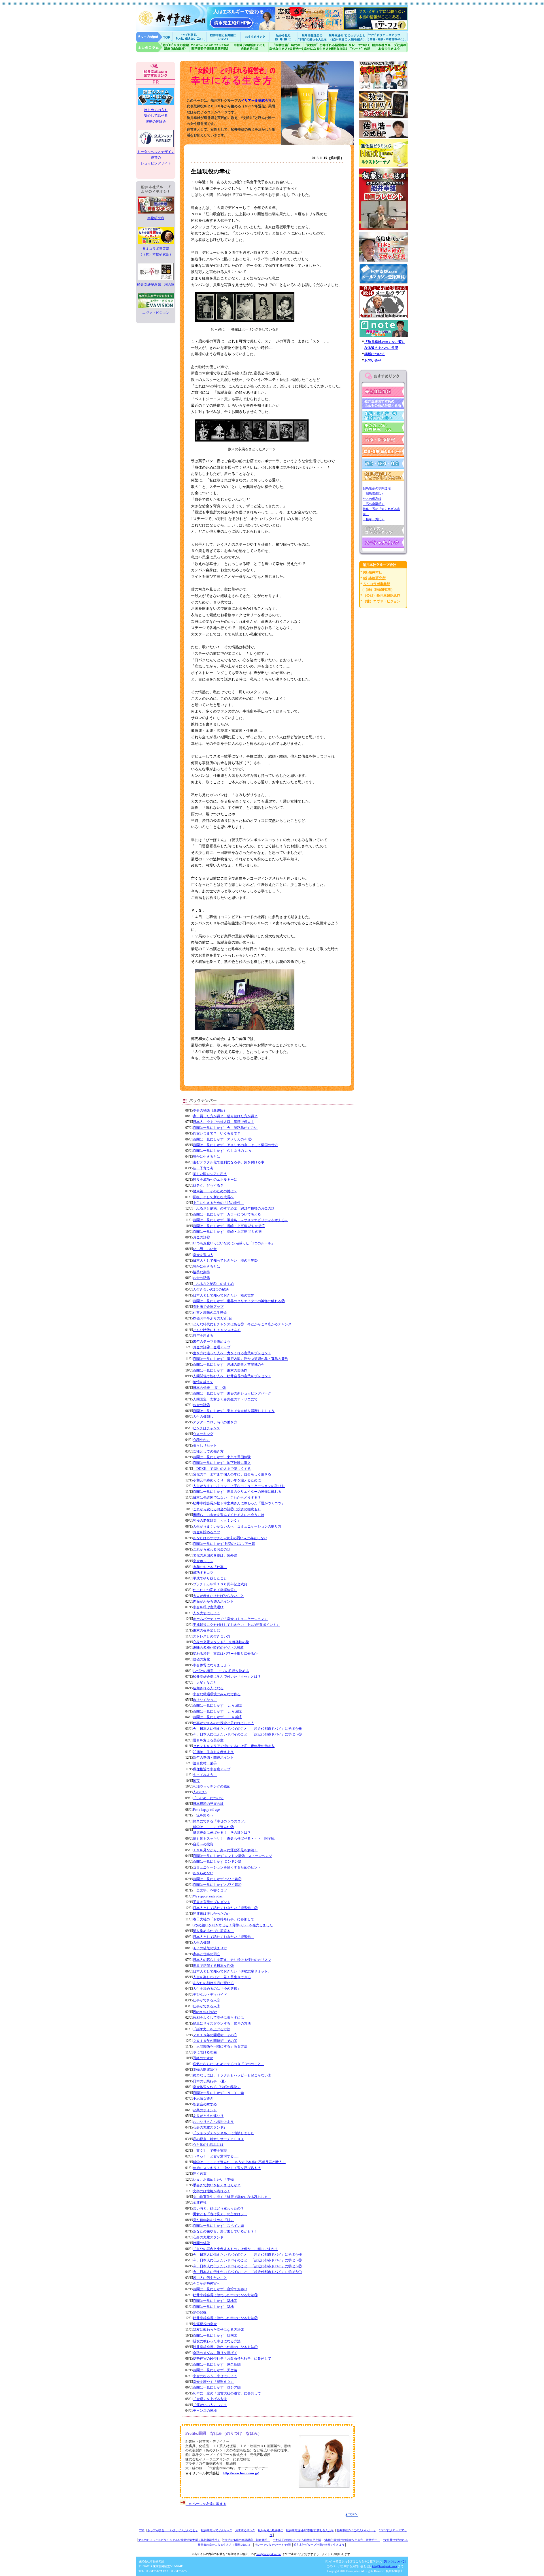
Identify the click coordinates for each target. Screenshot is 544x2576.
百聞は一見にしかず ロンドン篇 (217, 1861)
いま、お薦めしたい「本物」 (215, 2180)
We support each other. (208, 1896)
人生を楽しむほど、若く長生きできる (222, 1977)
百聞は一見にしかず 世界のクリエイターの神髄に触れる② (239, 1301)
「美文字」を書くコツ (210, 1890)
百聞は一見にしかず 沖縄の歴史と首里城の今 (229, 1364)
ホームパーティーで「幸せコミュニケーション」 (230, 1619)
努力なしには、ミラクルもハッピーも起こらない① (232, 2075)
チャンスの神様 (205, 2411)
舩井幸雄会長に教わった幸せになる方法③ (225, 2295)
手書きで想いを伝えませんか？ (217, 2185)
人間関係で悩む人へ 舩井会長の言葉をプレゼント (232, 1376)
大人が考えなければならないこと (218, 1596)
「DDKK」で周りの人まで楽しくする (222, 1469)
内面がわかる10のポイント (213, 1602)
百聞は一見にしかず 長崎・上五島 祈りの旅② (229, 1226)
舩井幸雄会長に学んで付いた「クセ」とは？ (227, 1677)
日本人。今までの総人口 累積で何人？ (224, 1122)
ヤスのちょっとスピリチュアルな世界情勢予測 (210, 47)
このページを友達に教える (206, 2504)
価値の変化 (201, 1659)
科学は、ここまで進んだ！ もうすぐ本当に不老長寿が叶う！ (239, 2162)
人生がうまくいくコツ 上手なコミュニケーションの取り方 (239, 1486)
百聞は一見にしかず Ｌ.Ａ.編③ (218, 1705)
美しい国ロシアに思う (210, 1174)
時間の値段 (201, 2243)
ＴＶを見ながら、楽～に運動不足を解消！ (225, 1850)
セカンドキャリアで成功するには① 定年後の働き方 (234, 1746)
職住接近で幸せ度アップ (212, 1769)
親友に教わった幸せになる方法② (218, 2330)
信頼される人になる (208, 1688)
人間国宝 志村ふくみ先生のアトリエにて (225, 1399)
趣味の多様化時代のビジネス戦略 (218, 1648)
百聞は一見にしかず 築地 (213, 2307)
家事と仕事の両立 (207, 1954)
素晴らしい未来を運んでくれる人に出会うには (229, 1515)
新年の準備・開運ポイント (213, 1758)
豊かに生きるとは (207, 1157)
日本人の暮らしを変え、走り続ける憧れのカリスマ (232, 1960)
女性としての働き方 (208, 1451)
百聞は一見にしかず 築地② (215, 2301)
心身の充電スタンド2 (209, 2127)
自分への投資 (203, 1844)
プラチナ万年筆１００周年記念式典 (220, 1584)
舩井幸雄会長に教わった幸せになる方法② (225, 2318)
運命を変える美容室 (208, 1740)
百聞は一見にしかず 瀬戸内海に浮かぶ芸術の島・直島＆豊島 (241, 1359)
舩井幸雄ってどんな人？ (217, 2530)
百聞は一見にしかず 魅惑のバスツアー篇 (224, 1544)
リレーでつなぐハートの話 (359, 47)
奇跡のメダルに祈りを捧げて (215, 2353)
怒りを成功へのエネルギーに (215, 1180)
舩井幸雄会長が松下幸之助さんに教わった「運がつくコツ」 (239, 1503)
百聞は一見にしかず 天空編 (215, 2370)
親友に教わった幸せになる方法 (217, 2341)
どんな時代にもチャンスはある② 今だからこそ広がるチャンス (242, 1324)
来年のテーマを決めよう (212, 1342)
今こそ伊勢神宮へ (207, 2283)
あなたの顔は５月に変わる (213, 1983)
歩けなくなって (205, 1700)
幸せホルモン (203, 1561)
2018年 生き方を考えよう (213, 1752)
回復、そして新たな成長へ (213, 1197)
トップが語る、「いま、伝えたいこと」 (173, 2530)
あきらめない (203, 1873)
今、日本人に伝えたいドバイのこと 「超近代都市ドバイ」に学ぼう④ (247, 2255)
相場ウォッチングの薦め (212, 1786)
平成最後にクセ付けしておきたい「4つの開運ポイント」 (236, 1625)
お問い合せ (373, 361)
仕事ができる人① (207, 2006)
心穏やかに (201, 1440)
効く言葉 (200, 2174)
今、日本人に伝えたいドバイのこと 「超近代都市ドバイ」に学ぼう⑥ (247, 1729)
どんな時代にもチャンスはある (217, 1330)
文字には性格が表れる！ (212, 2191)
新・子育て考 (203, 1168)
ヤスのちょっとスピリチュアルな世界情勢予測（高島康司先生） (179, 2540)
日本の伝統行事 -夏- (209, 2081)
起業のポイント (205, 2110)
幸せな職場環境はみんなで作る (217, 1694)
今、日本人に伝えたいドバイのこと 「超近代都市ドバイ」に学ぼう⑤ (247, 1734)
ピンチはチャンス (207, 1428)
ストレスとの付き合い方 (212, 1636)
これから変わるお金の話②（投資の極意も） (227, 1509)
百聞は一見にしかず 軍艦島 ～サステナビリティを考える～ (241, 1220)
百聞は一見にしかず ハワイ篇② (217, 1879)
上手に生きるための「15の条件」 (218, 1203)
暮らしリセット (205, 1445)
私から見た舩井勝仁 (283, 37)
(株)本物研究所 (374, 578)
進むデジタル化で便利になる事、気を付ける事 (229, 1162)
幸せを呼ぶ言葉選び (208, 1607)
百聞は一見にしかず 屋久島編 (217, 2364)
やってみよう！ (205, 1775)
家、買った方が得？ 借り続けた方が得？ (225, 1116)
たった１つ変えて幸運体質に (215, 1590)
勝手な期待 (201, 1272)
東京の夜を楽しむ (207, 1630)
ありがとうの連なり (208, 2116)
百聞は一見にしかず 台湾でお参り (220, 2289)
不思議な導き (203, 2099)
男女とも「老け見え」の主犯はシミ (220, 2214)
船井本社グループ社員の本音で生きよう (319, 2545)
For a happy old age (206, 1810)
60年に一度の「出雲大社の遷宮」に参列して (227, 2393)
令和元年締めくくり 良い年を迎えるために (227, 1480)
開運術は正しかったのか (212, 1914)
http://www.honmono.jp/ (241, 2473)
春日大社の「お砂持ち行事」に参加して (224, 1919)
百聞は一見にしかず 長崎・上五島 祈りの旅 (227, 1232)
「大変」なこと (205, 1682)
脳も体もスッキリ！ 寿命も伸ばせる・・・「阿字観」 (235, 1839)
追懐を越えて (203, 1382)
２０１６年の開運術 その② (215, 2035)
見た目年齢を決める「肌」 (213, 2220)
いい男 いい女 (205, 1249)
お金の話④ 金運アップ (212, 1347)
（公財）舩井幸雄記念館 (382, 596)
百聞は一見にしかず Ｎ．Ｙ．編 (218, 2093)
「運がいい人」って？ (210, 2405)
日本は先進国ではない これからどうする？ (227, 1498)
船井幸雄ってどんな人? (224, 37)
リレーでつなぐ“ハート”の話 (273, 2545)
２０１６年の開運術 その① (215, 2041)
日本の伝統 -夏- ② (209, 1388)
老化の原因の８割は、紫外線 (215, 1555)
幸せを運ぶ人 (203, 1255)
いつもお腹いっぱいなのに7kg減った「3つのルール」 (234, 1243)
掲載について (375, 354)
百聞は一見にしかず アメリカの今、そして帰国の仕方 (235, 1145)
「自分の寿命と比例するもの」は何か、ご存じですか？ (235, 2249)
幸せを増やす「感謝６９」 (213, 2382)
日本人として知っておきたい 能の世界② (225, 1261)
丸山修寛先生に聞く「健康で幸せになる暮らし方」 (232, 2197)
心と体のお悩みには (208, 2145)
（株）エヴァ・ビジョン (382, 601)
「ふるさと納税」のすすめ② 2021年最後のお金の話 (234, 1208)
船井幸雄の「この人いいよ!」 (347, 37)
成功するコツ (203, 1573)
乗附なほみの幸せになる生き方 (325, 47)
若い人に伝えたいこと (210, 2278)
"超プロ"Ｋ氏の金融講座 (163, 47)
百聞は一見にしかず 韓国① (215, 2336)
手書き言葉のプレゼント (212, 1902)
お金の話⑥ (201, 1237)
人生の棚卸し (203, 1417)
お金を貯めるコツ (207, 1532)
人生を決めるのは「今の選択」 (217, 1989)
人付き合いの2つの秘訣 (211, 1289)
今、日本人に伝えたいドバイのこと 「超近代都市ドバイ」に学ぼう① (247, 2272)
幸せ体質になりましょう (212, 1665)
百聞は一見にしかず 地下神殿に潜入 (222, 1463)
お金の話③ (201, 1405)
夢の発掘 (200, 2312)
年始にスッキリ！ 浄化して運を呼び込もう (227, 2168)
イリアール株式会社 (256, 101)
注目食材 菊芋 (205, 1763)
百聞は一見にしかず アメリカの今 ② (222, 1139)
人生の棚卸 (201, 1942)
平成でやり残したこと (210, 1578)
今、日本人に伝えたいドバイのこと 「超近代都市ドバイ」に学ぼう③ (247, 2260)
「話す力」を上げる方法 (212, 2029)
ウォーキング (203, 1434)
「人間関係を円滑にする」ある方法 (220, 2046)
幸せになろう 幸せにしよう (215, 2376)
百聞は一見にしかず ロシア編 (217, 2387)
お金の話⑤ (201, 1278)
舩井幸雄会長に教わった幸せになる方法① (225, 2347)
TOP (142, 2530)
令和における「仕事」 (210, 1567)
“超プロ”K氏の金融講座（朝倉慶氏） (247, 2540)
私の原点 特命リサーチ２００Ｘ (218, 2139)
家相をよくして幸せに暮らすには (218, 2018)
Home (154, 37)
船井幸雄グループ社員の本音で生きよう (389, 47)
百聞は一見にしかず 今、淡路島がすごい (225, 1128)
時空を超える (203, 1336)
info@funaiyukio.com (269, 2554)
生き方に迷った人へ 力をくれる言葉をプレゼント (232, 1353)
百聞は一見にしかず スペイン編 (218, 2226)
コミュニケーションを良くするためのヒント (227, 1867)
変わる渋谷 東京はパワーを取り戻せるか (225, 1654)
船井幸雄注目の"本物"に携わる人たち (312, 37)
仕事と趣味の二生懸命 (210, 1313)
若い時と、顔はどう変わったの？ (218, 2208)
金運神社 (200, 2202)
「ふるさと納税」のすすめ (213, 1284)
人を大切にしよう (207, 1613)
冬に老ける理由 (205, 2052)
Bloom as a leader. (205, 2012)
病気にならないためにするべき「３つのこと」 (229, 2064)
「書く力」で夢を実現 (210, 2151)
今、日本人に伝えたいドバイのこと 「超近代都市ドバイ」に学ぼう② (247, 2266)
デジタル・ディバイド (210, 1995)
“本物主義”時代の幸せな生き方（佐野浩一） (352, 2540)
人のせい (200, 1792)
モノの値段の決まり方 (210, 1948)
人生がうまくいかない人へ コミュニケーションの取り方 (237, 1526)
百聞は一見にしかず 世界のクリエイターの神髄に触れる (237, 1492)
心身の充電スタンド (208, 2237)
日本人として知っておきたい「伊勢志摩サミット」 (232, 1971)
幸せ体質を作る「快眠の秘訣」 (217, 2087)
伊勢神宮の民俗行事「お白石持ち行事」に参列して (232, 2359)
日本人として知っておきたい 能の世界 (224, 1295)
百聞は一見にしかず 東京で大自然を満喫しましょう (234, 1411)
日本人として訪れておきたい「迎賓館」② (225, 1908)
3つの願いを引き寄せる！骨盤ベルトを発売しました (233, 1925)
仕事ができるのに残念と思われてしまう (224, 1723)
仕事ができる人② (207, 2000)
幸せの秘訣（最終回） (210, 1110)
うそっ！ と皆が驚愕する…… (217, 2156)
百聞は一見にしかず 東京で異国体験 (222, 1457)
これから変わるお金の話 (212, 1549)
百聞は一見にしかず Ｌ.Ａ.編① (218, 1717)
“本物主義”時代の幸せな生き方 (286, 47)
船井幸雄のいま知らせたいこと (190, 37)
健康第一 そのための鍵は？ (215, 1191)
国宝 (196, 1781)
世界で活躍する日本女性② (213, 1966)
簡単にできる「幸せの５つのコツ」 (220, 1821)
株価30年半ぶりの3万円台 (212, 1318)
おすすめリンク (256, 37)
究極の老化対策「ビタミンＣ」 (217, 1521)
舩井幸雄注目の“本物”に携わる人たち (310, 2530)
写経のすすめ (203, 2058)
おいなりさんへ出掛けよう (213, 2122)
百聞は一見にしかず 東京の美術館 (220, 1370)
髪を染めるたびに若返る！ (213, 1931)
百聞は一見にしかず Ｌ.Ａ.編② (218, 1711)
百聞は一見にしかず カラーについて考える (227, 1214)
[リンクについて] (395, 2561)
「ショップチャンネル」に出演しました (224, 2133)
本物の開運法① (205, 2070)
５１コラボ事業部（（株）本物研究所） (156, 251)
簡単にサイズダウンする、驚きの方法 (222, 2023)
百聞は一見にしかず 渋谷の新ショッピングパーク (232, 1393)
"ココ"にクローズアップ (387, 37)
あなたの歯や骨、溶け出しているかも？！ (225, 2231)
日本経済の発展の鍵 (208, 1804)
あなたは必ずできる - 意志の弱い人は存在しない (230, 1538)
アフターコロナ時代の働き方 (215, 1422)
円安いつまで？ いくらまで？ (217, 1133)
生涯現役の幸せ (205, 2324)
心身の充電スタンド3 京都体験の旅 (221, 1642)
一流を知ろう (203, 1815)
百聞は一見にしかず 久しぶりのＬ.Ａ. (223, 1151)
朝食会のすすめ (205, 2104)
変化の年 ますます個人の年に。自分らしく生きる (232, 1474)
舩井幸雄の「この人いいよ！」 (356, 2530)
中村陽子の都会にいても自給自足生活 (250, 47)
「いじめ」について (208, 1798)
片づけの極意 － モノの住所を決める (221, 1671)
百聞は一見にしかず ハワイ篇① (217, 1885)
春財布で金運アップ (208, 1307)
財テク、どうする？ (208, 1185)
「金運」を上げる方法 (210, 2399)
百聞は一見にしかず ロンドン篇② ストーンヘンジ (232, 1856)
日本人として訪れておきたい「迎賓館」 (224, 1937)
